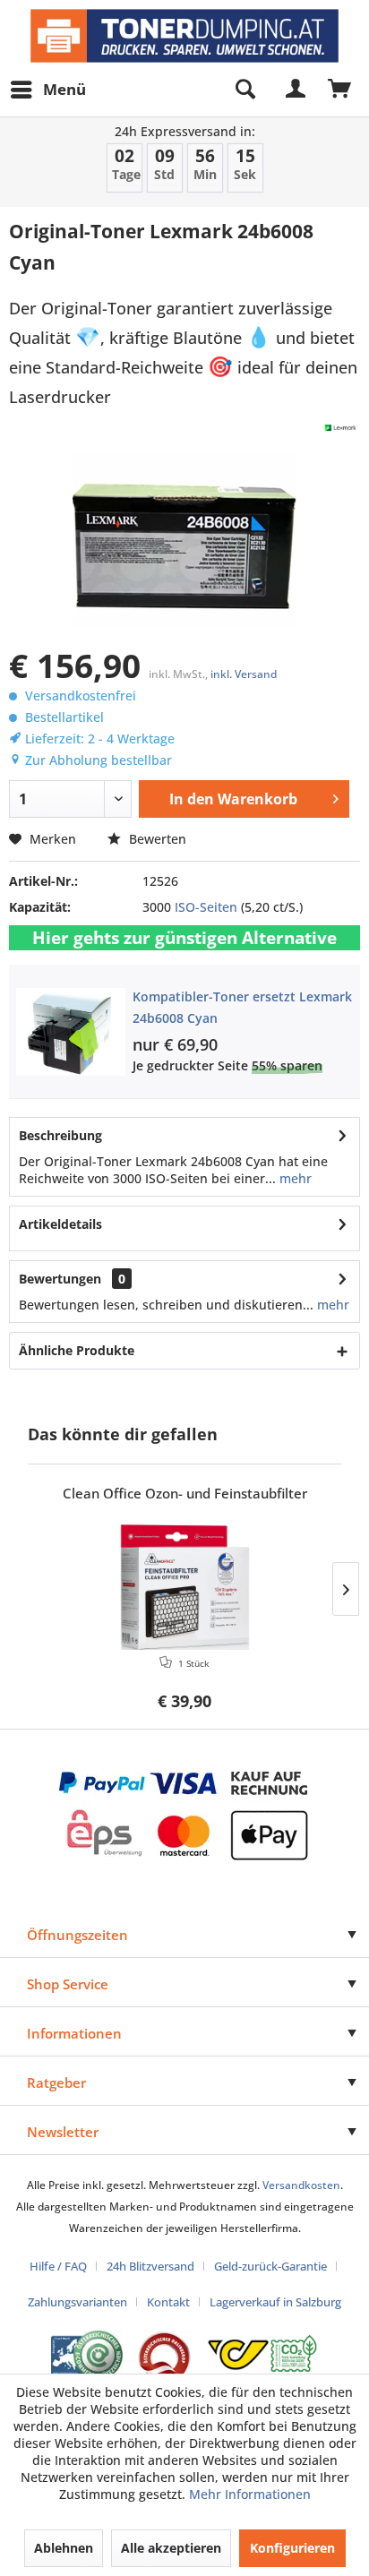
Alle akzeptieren (171, 2548)
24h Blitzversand (150, 2266)
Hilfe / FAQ (58, 2266)
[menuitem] (47, 90)
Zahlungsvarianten (77, 2302)
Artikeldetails (60, 1224)
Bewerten (156, 839)
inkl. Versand (244, 674)
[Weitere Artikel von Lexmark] (341, 428)
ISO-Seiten (206, 907)
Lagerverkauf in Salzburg (275, 2302)
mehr (294, 1178)
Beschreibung (60, 1135)
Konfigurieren (292, 2548)
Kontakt (168, 2302)
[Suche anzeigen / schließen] (245, 90)
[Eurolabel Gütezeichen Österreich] (87, 2355)
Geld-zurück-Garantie (270, 2266)
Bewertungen (60, 1279)
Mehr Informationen (250, 2494)
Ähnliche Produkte (77, 1350)
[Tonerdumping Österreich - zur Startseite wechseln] (184, 36)
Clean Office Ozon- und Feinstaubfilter (185, 1494)
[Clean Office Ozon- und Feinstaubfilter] (184, 1587)
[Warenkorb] (340, 90)
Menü (64, 89)
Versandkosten (301, 2185)
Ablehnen (64, 2548)
